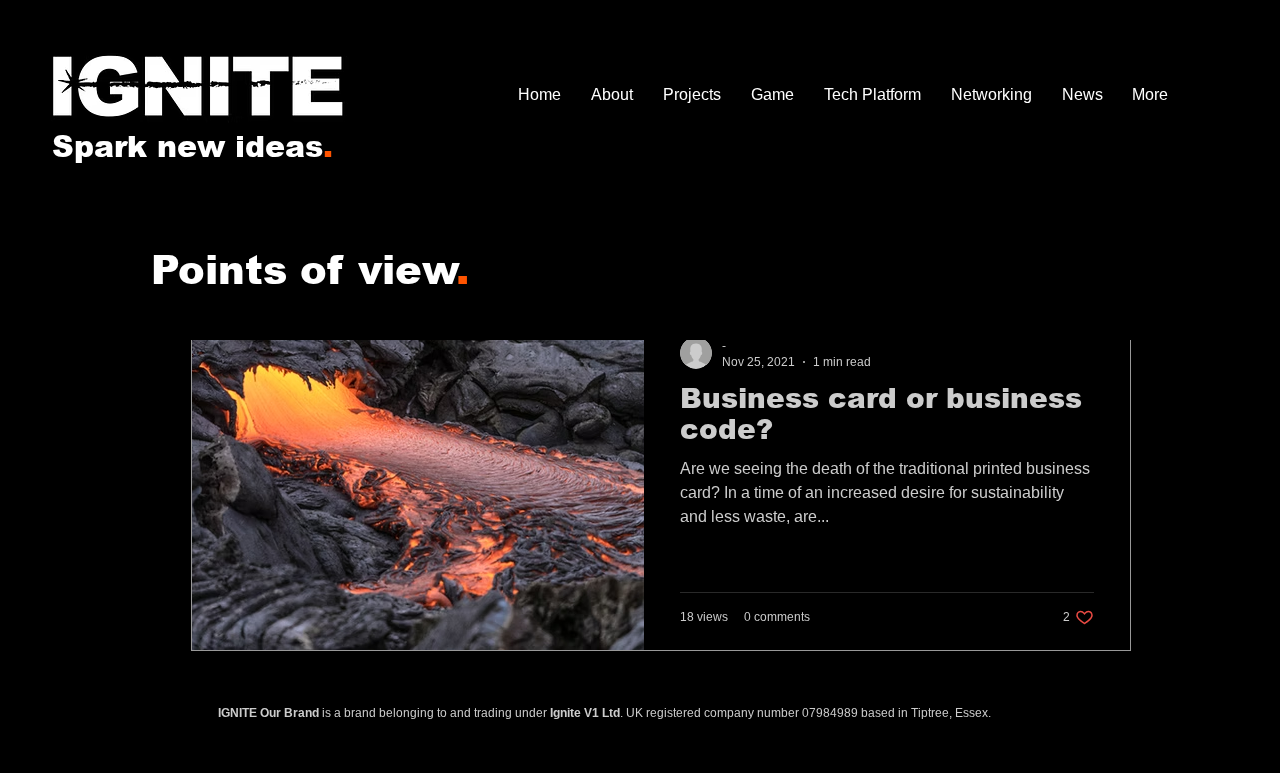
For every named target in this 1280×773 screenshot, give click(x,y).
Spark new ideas (192, 146)
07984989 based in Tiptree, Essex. (896, 713)
